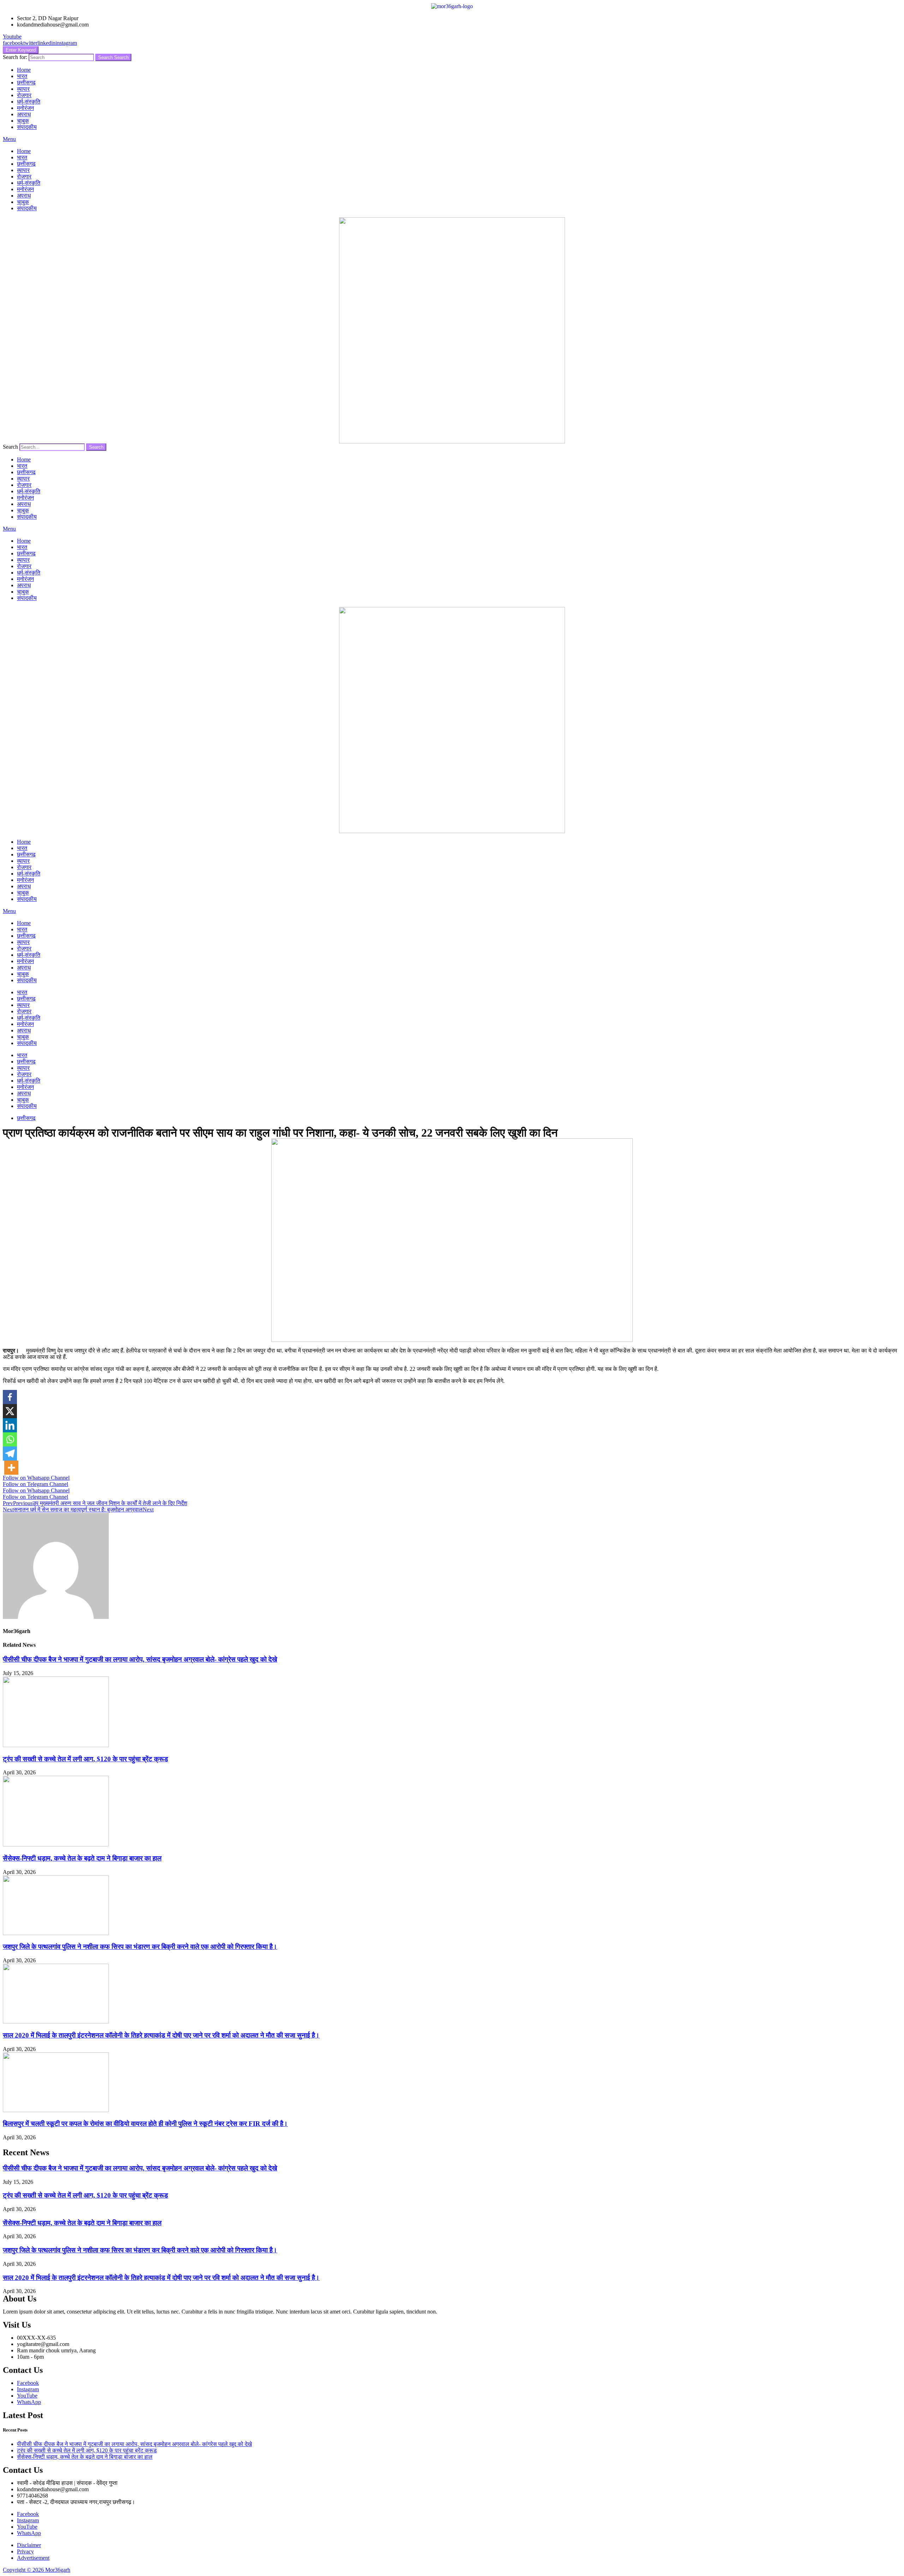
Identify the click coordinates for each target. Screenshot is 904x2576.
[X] (10, 1411)
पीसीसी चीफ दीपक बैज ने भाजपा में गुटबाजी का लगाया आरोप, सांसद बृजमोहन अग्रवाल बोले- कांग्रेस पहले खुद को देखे (140, 1659)
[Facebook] (10, 1397)
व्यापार (23, 89)
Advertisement (33, 2558)
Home (24, 70)
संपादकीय (27, 127)
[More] (11, 1468)
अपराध (24, 114)
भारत (22, 76)
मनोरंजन (25, 108)
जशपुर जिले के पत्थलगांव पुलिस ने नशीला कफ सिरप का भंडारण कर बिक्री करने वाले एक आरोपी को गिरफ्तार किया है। (140, 1947)
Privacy (25, 2551)
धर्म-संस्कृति (29, 102)
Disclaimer (29, 2545)
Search (113, 57)
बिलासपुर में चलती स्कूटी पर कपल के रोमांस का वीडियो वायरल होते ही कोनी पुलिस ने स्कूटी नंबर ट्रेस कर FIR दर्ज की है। (145, 2124)
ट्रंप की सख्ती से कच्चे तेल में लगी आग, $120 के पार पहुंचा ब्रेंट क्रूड (85, 1759)
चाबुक (23, 121)
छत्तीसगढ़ (26, 82)
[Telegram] (10, 1454)
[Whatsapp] (10, 1439)
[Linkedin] (10, 1425)
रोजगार (24, 95)
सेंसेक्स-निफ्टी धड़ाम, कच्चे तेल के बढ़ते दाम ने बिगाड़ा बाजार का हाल (82, 1858)
